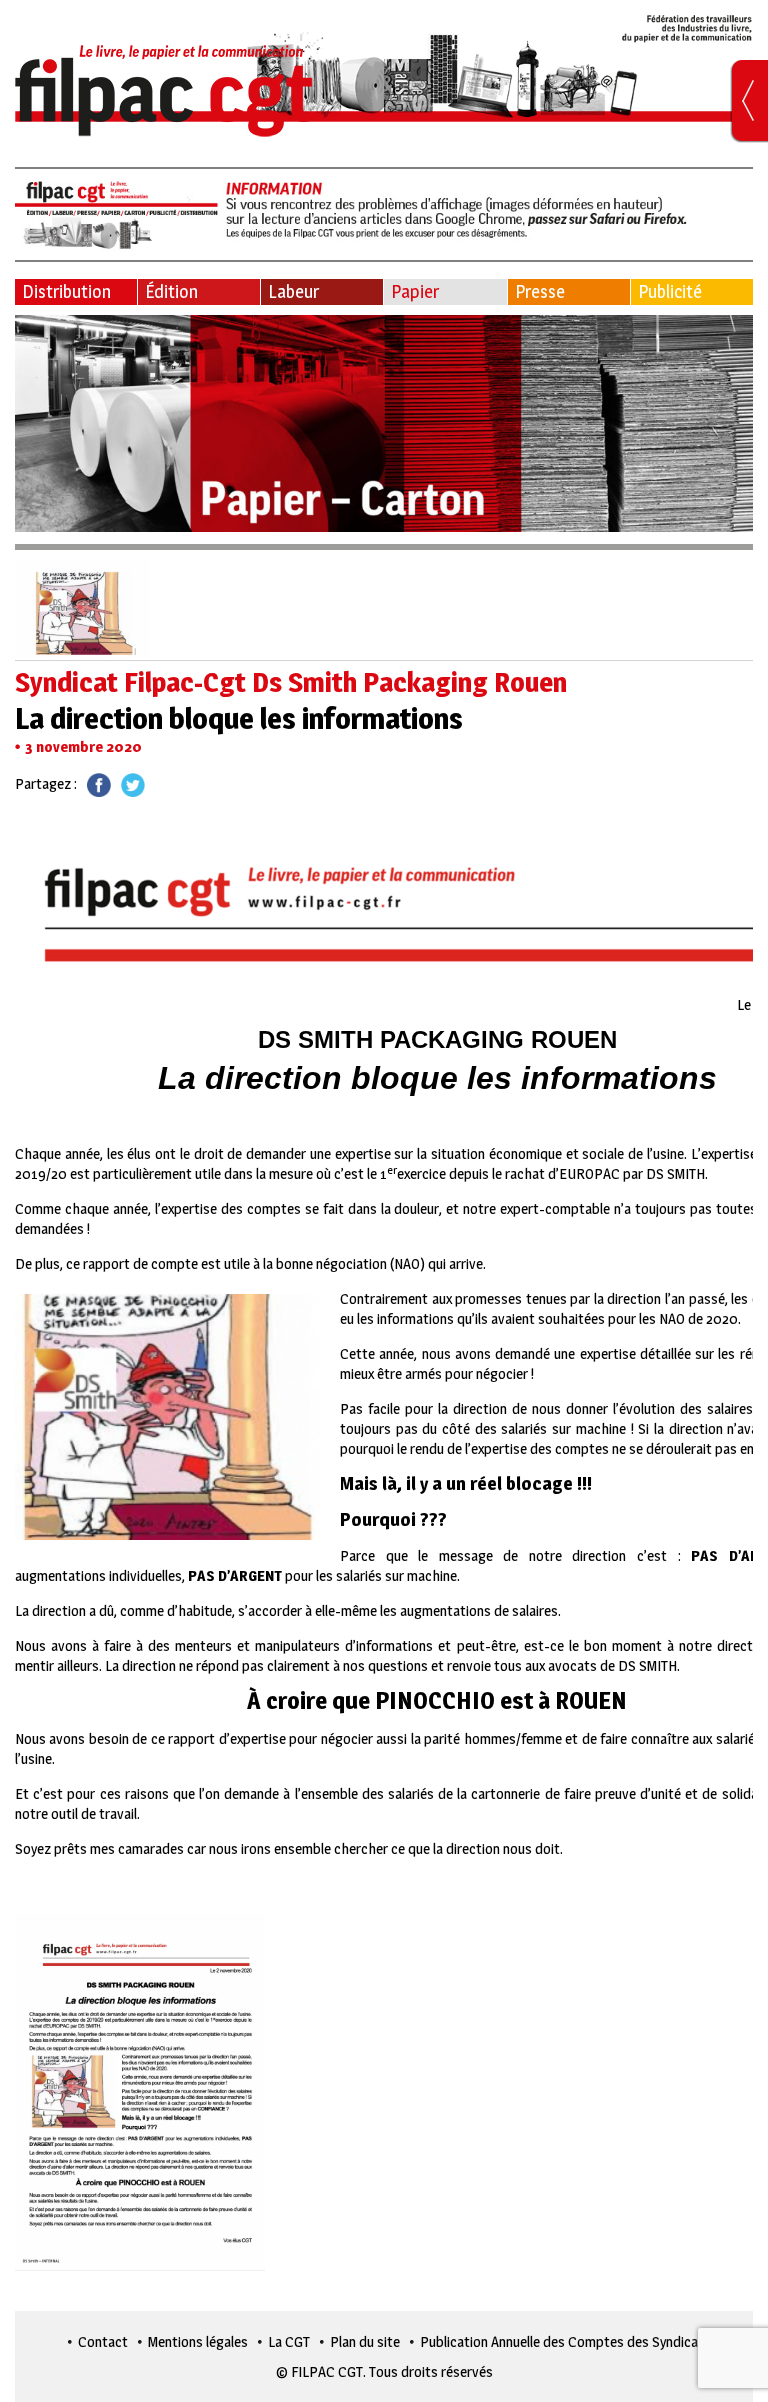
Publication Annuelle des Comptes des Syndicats (565, 2341)
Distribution (66, 291)
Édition (171, 291)
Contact (103, 2341)
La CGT (289, 2341)
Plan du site (365, 2341)
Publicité (670, 291)
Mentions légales (198, 2341)
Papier (415, 291)
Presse (540, 291)
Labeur (293, 291)
